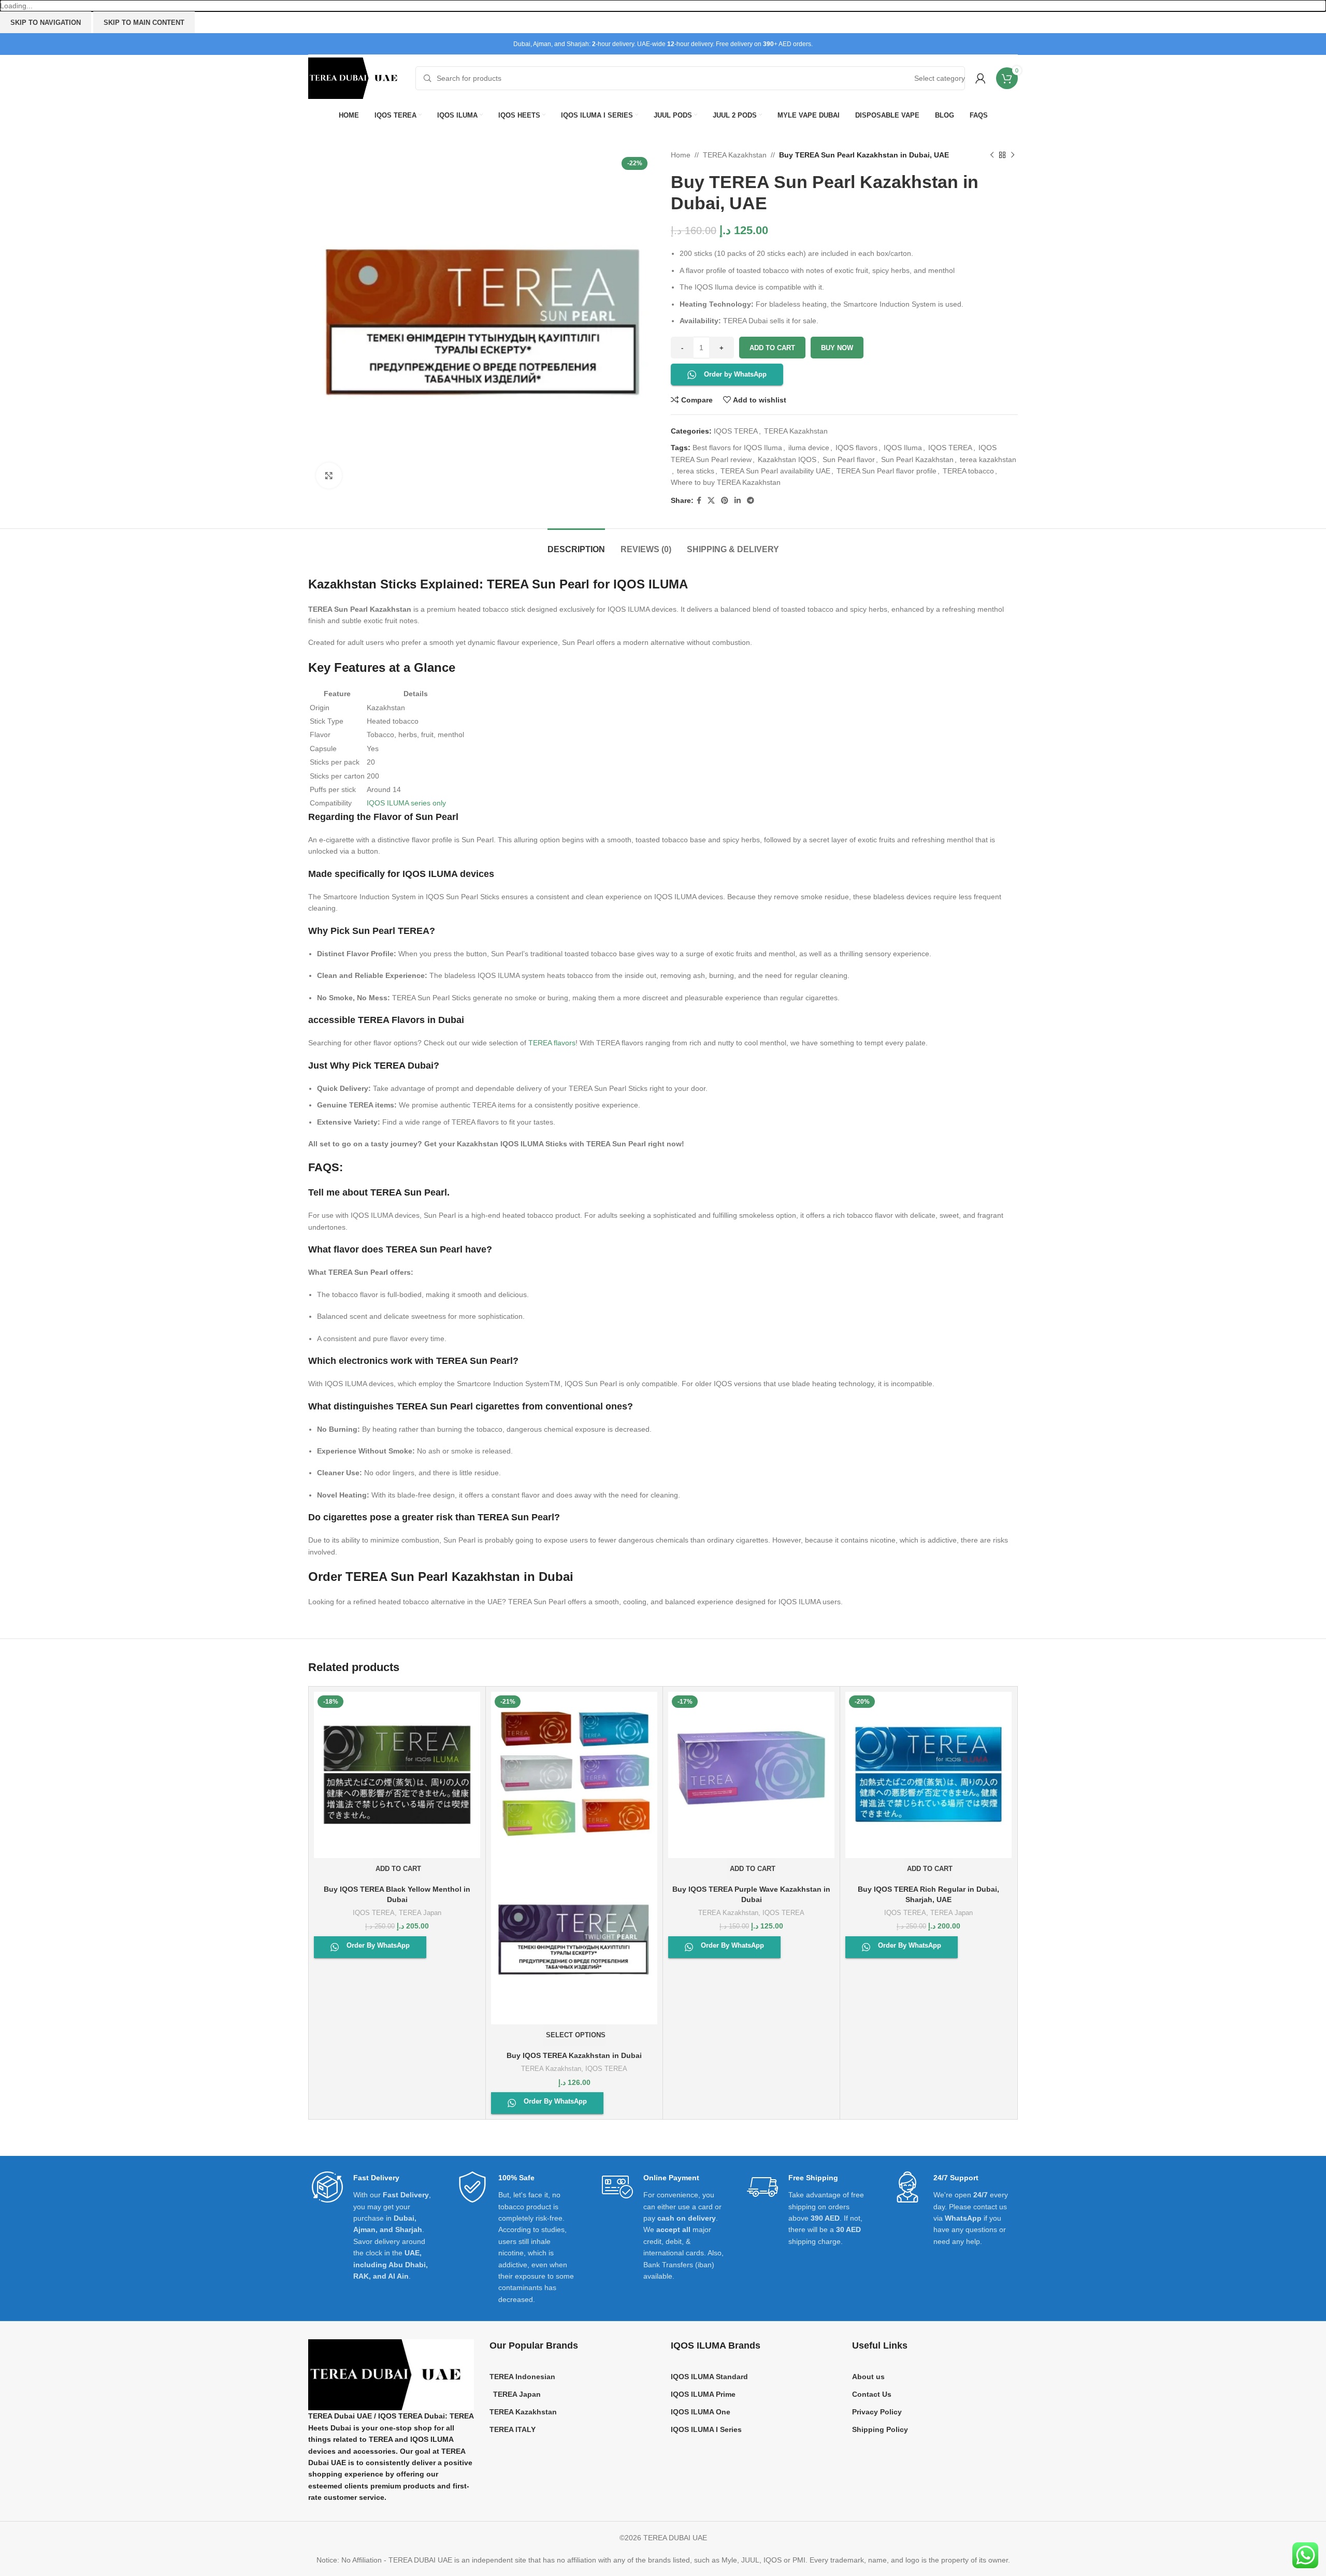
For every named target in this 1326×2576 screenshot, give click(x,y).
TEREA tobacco (968, 471)
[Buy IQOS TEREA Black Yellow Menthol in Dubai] (397, 1775)
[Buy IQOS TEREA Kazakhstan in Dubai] (574, 1775)
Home (681, 155)
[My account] (981, 78)
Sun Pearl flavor (849, 459)
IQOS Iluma (903, 448)
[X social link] (711, 501)
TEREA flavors (552, 1043)
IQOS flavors (856, 448)
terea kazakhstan (988, 459)
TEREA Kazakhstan (735, 155)
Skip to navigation (46, 23)
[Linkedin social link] (738, 501)
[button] (397, 1869)
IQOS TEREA (736, 431)
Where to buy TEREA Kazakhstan (726, 482)
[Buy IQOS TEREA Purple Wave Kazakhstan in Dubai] (751, 1775)
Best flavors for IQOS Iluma (737, 448)
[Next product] (1013, 155)
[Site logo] (357, 78)
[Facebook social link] (699, 501)
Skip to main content (144, 23)
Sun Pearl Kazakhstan (917, 459)
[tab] (576, 544)
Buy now (837, 348)
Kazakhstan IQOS (787, 459)
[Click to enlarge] (329, 476)
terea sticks (696, 471)
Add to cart (772, 348)
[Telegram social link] (751, 501)
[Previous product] (992, 155)
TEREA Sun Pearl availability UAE (775, 471)
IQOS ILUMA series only (406, 803)
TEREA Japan (420, 1913)
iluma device (809, 448)
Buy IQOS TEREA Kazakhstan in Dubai (574, 2055)
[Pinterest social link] (725, 501)
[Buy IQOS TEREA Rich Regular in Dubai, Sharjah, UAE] (928, 1775)
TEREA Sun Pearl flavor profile (887, 471)
